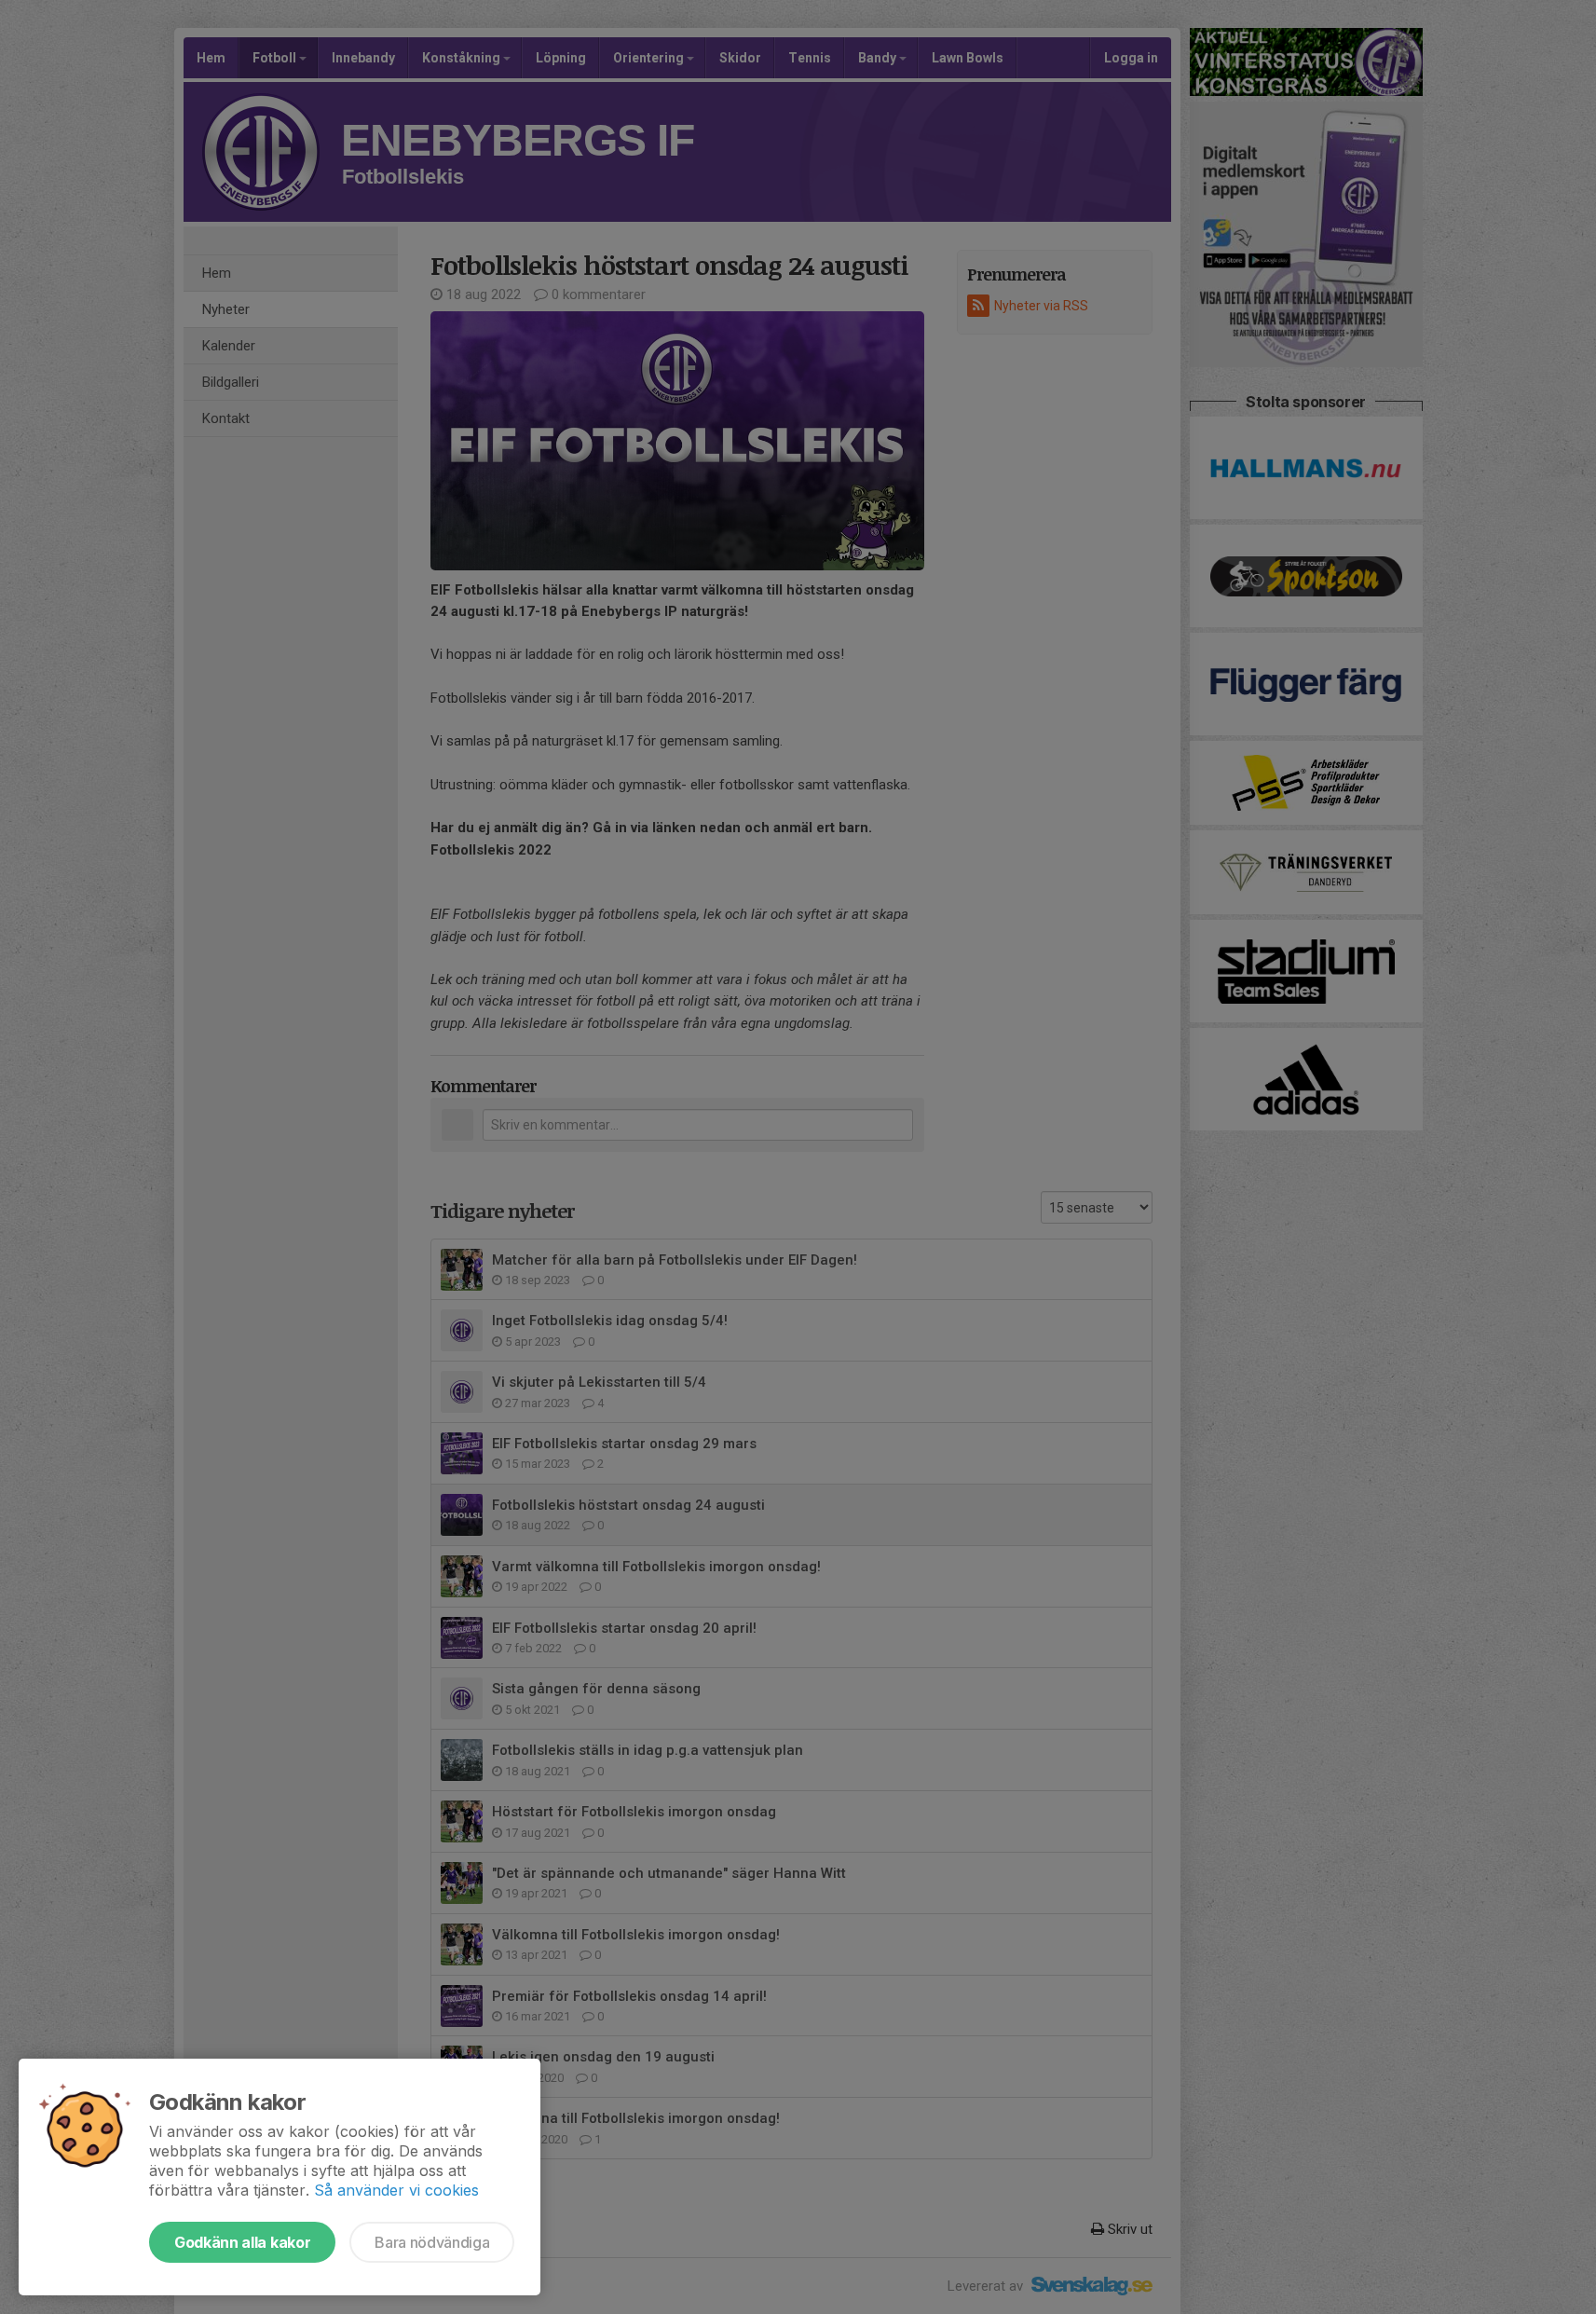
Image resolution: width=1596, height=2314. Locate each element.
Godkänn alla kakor (242, 2242)
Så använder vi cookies (396, 2190)
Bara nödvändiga (432, 2242)
